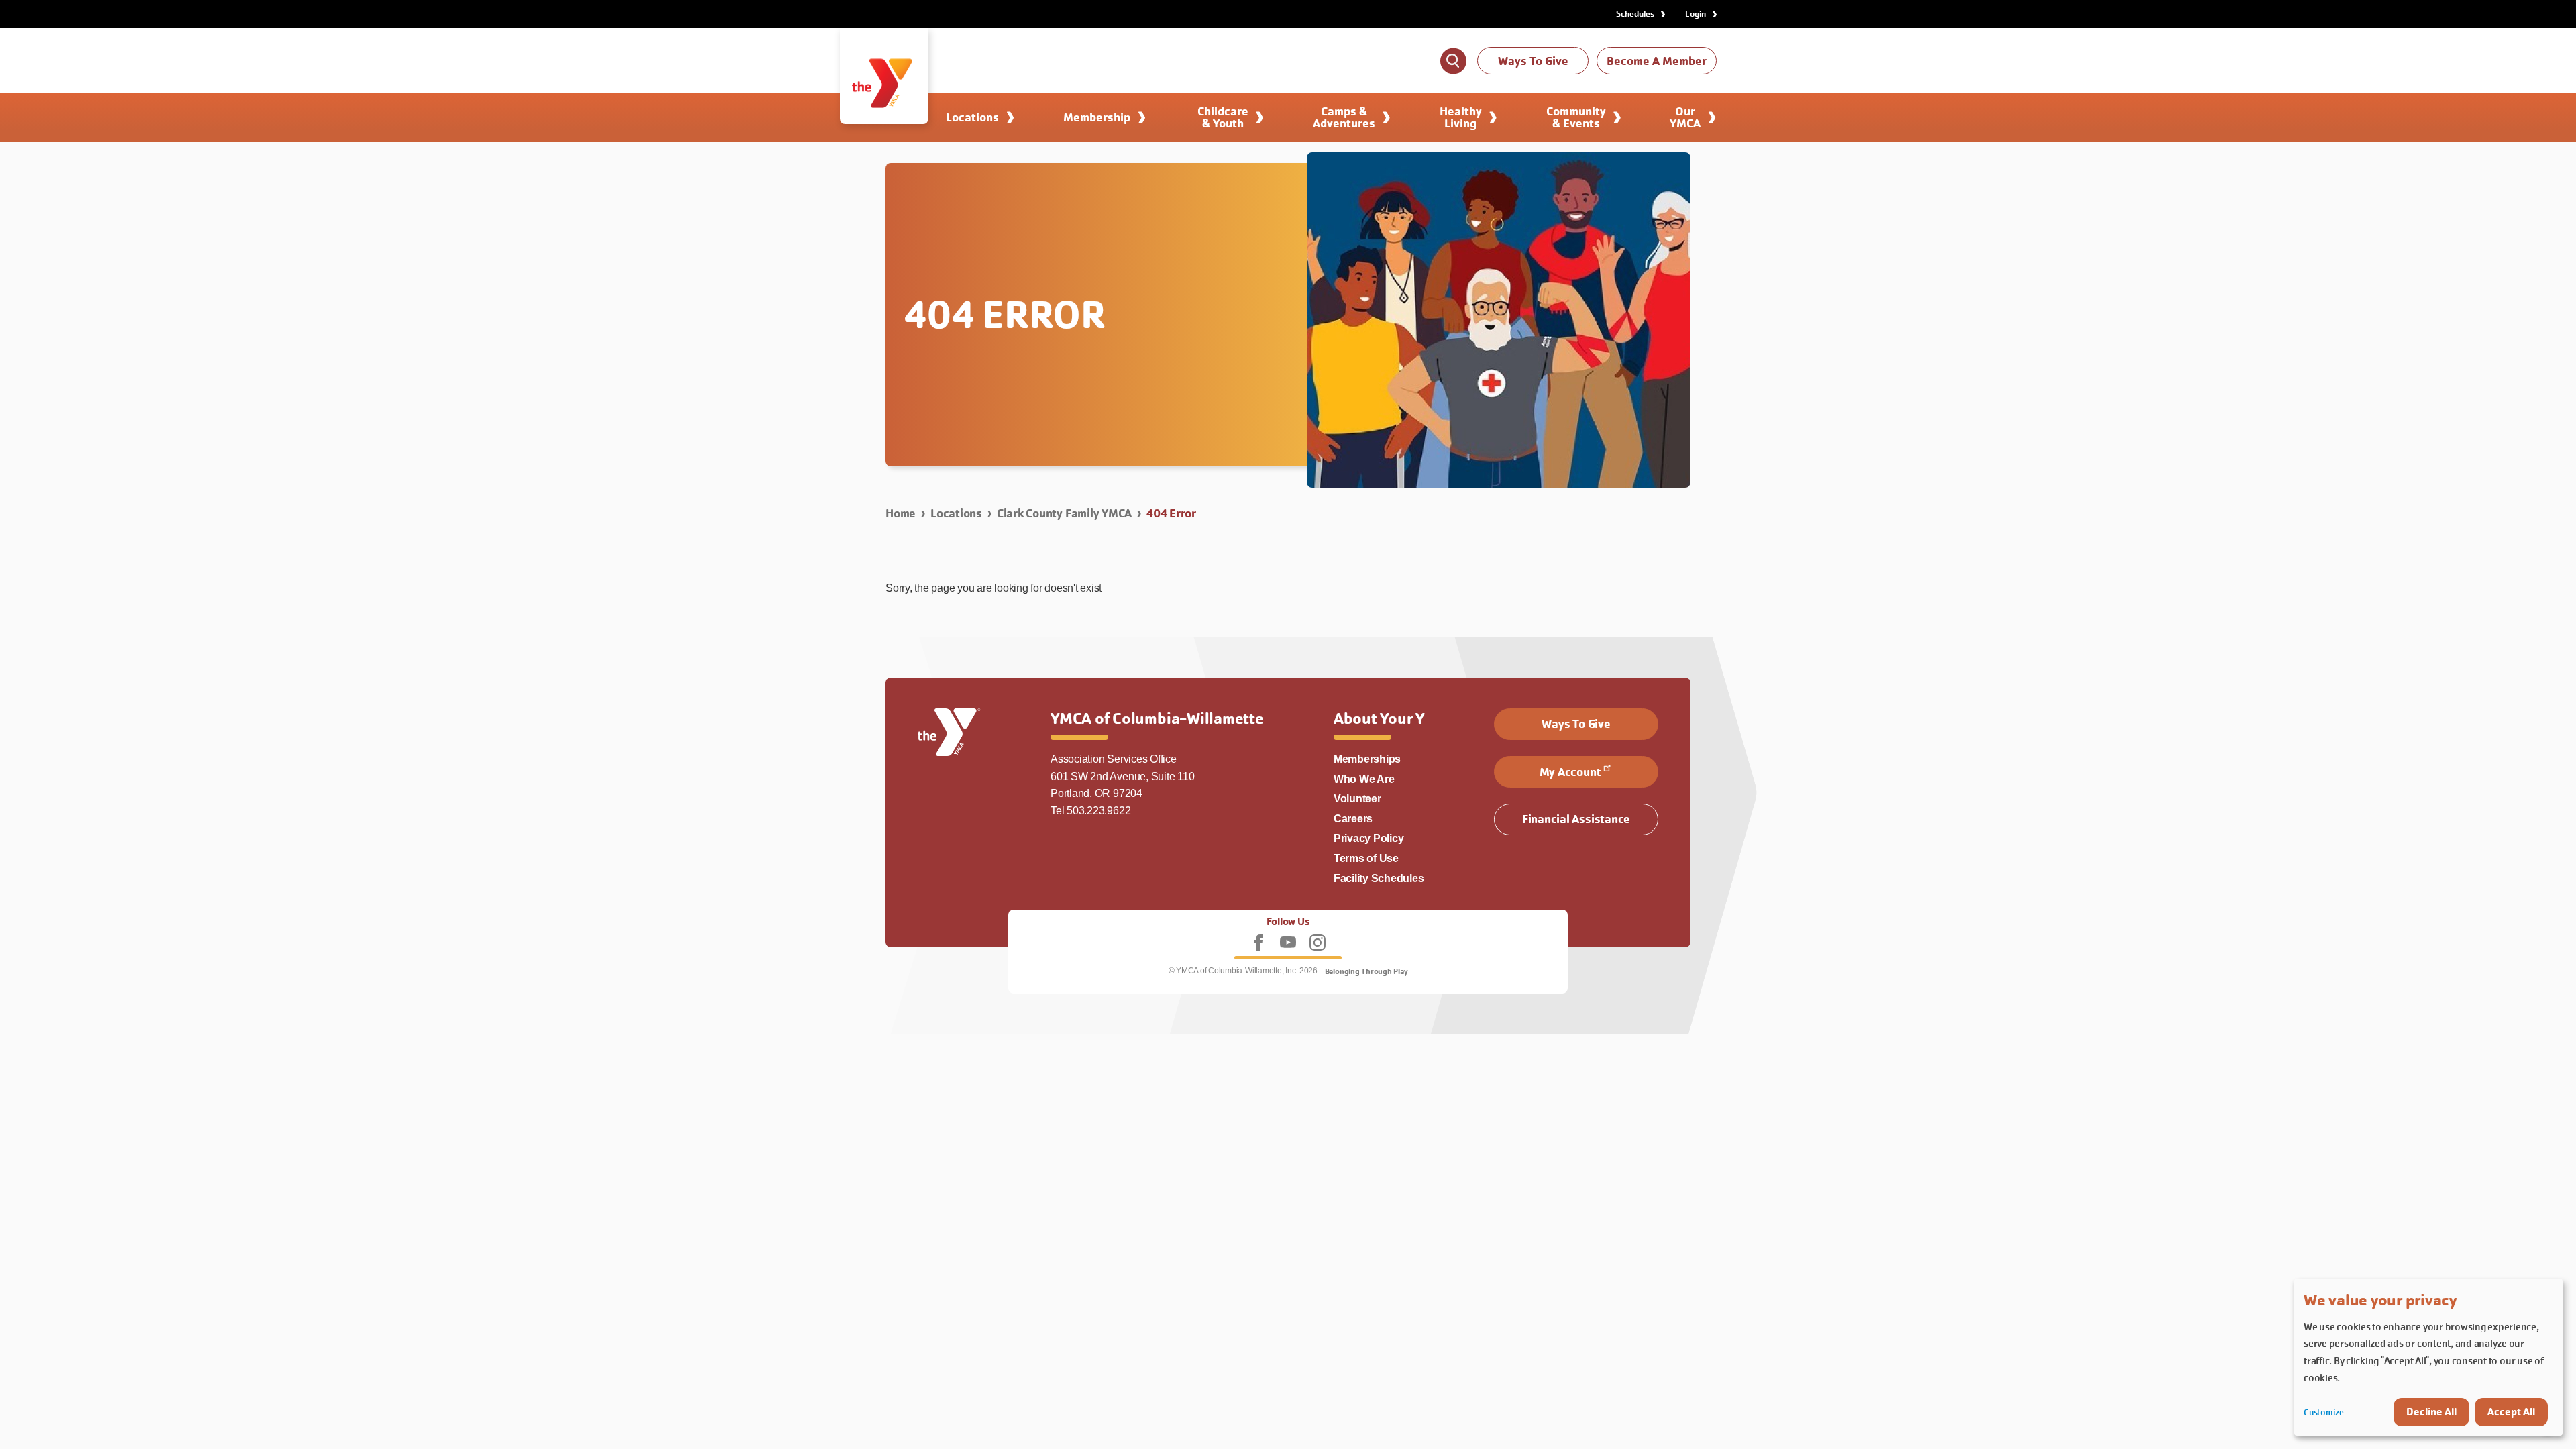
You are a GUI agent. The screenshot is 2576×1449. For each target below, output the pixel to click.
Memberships (1367, 759)
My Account (1570, 772)
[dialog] (2428, 1357)
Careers (1353, 819)
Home (901, 513)
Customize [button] (2324, 1412)
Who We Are (1364, 779)
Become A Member (1657, 61)
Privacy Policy (1369, 838)
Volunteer (1357, 799)
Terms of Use (1366, 858)
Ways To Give (1533, 61)
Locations (956, 513)
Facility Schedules (1379, 878)
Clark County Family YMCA (1064, 513)
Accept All (2511, 1412)
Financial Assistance (1576, 819)
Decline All (2431, 1412)
